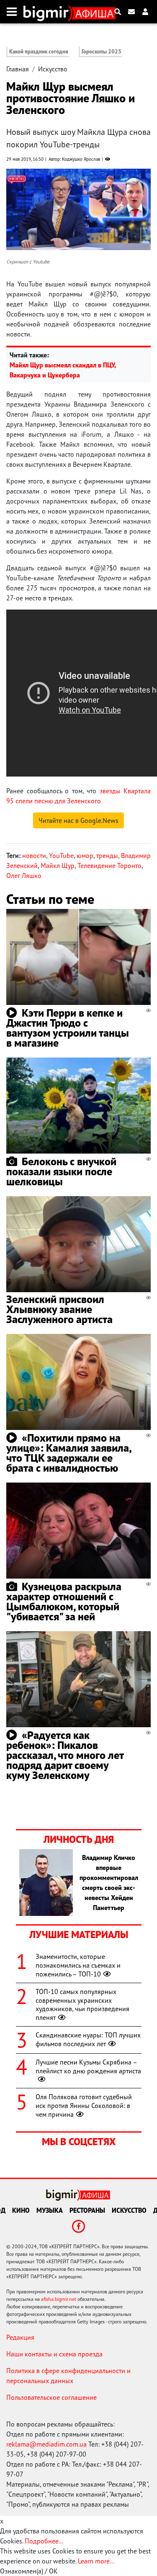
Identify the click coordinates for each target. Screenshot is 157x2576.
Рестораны (87, 2210)
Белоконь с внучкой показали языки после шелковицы (61, 1171)
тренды (107, 855)
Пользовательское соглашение (51, 2397)
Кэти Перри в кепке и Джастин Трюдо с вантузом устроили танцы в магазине (68, 1028)
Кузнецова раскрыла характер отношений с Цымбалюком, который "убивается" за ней (64, 1601)
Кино (21, 2210)
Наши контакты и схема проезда (54, 2354)
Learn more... (96, 2561)
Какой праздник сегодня (39, 52)
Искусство (53, 69)
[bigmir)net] (48, 12)
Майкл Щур (58, 865)
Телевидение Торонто (109, 865)
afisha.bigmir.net (59, 2299)
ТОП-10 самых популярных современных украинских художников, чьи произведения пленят (82, 2004)
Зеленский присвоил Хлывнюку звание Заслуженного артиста (59, 1309)
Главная (18, 69)
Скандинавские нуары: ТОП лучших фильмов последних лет (88, 2039)
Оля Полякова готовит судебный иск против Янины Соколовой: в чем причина (84, 2105)
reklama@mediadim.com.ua (46, 2444)
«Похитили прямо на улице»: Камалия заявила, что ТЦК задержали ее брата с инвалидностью (69, 1453)
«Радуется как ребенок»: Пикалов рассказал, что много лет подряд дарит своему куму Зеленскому (65, 1755)
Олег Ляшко (24, 876)
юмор (85, 855)
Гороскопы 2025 (102, 52)
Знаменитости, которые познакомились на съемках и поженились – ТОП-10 (78, 1965)
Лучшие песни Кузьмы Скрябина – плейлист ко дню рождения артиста (88, 2066)
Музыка (50, 2210)
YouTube (61, 855)
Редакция (20, 2337)
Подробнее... (44, 2541)
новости (34, 855)
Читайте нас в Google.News (78, 820)
